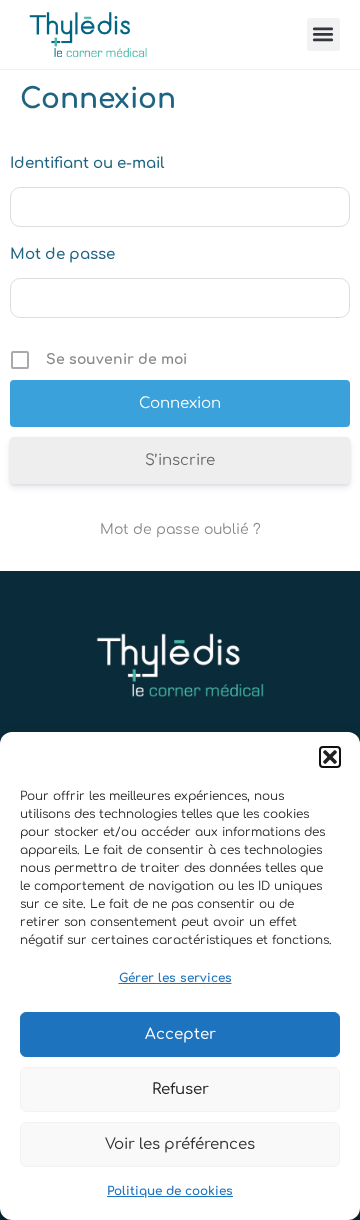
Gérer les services (175, 978)
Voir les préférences (180, 1144)
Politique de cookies (170, 1191)
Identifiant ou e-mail (87, 163)
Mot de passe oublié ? (180, 529)
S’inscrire (180, 460)
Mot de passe (62, 254)
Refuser (180, 1089)
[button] (330, 757)
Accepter (180, 1034)
